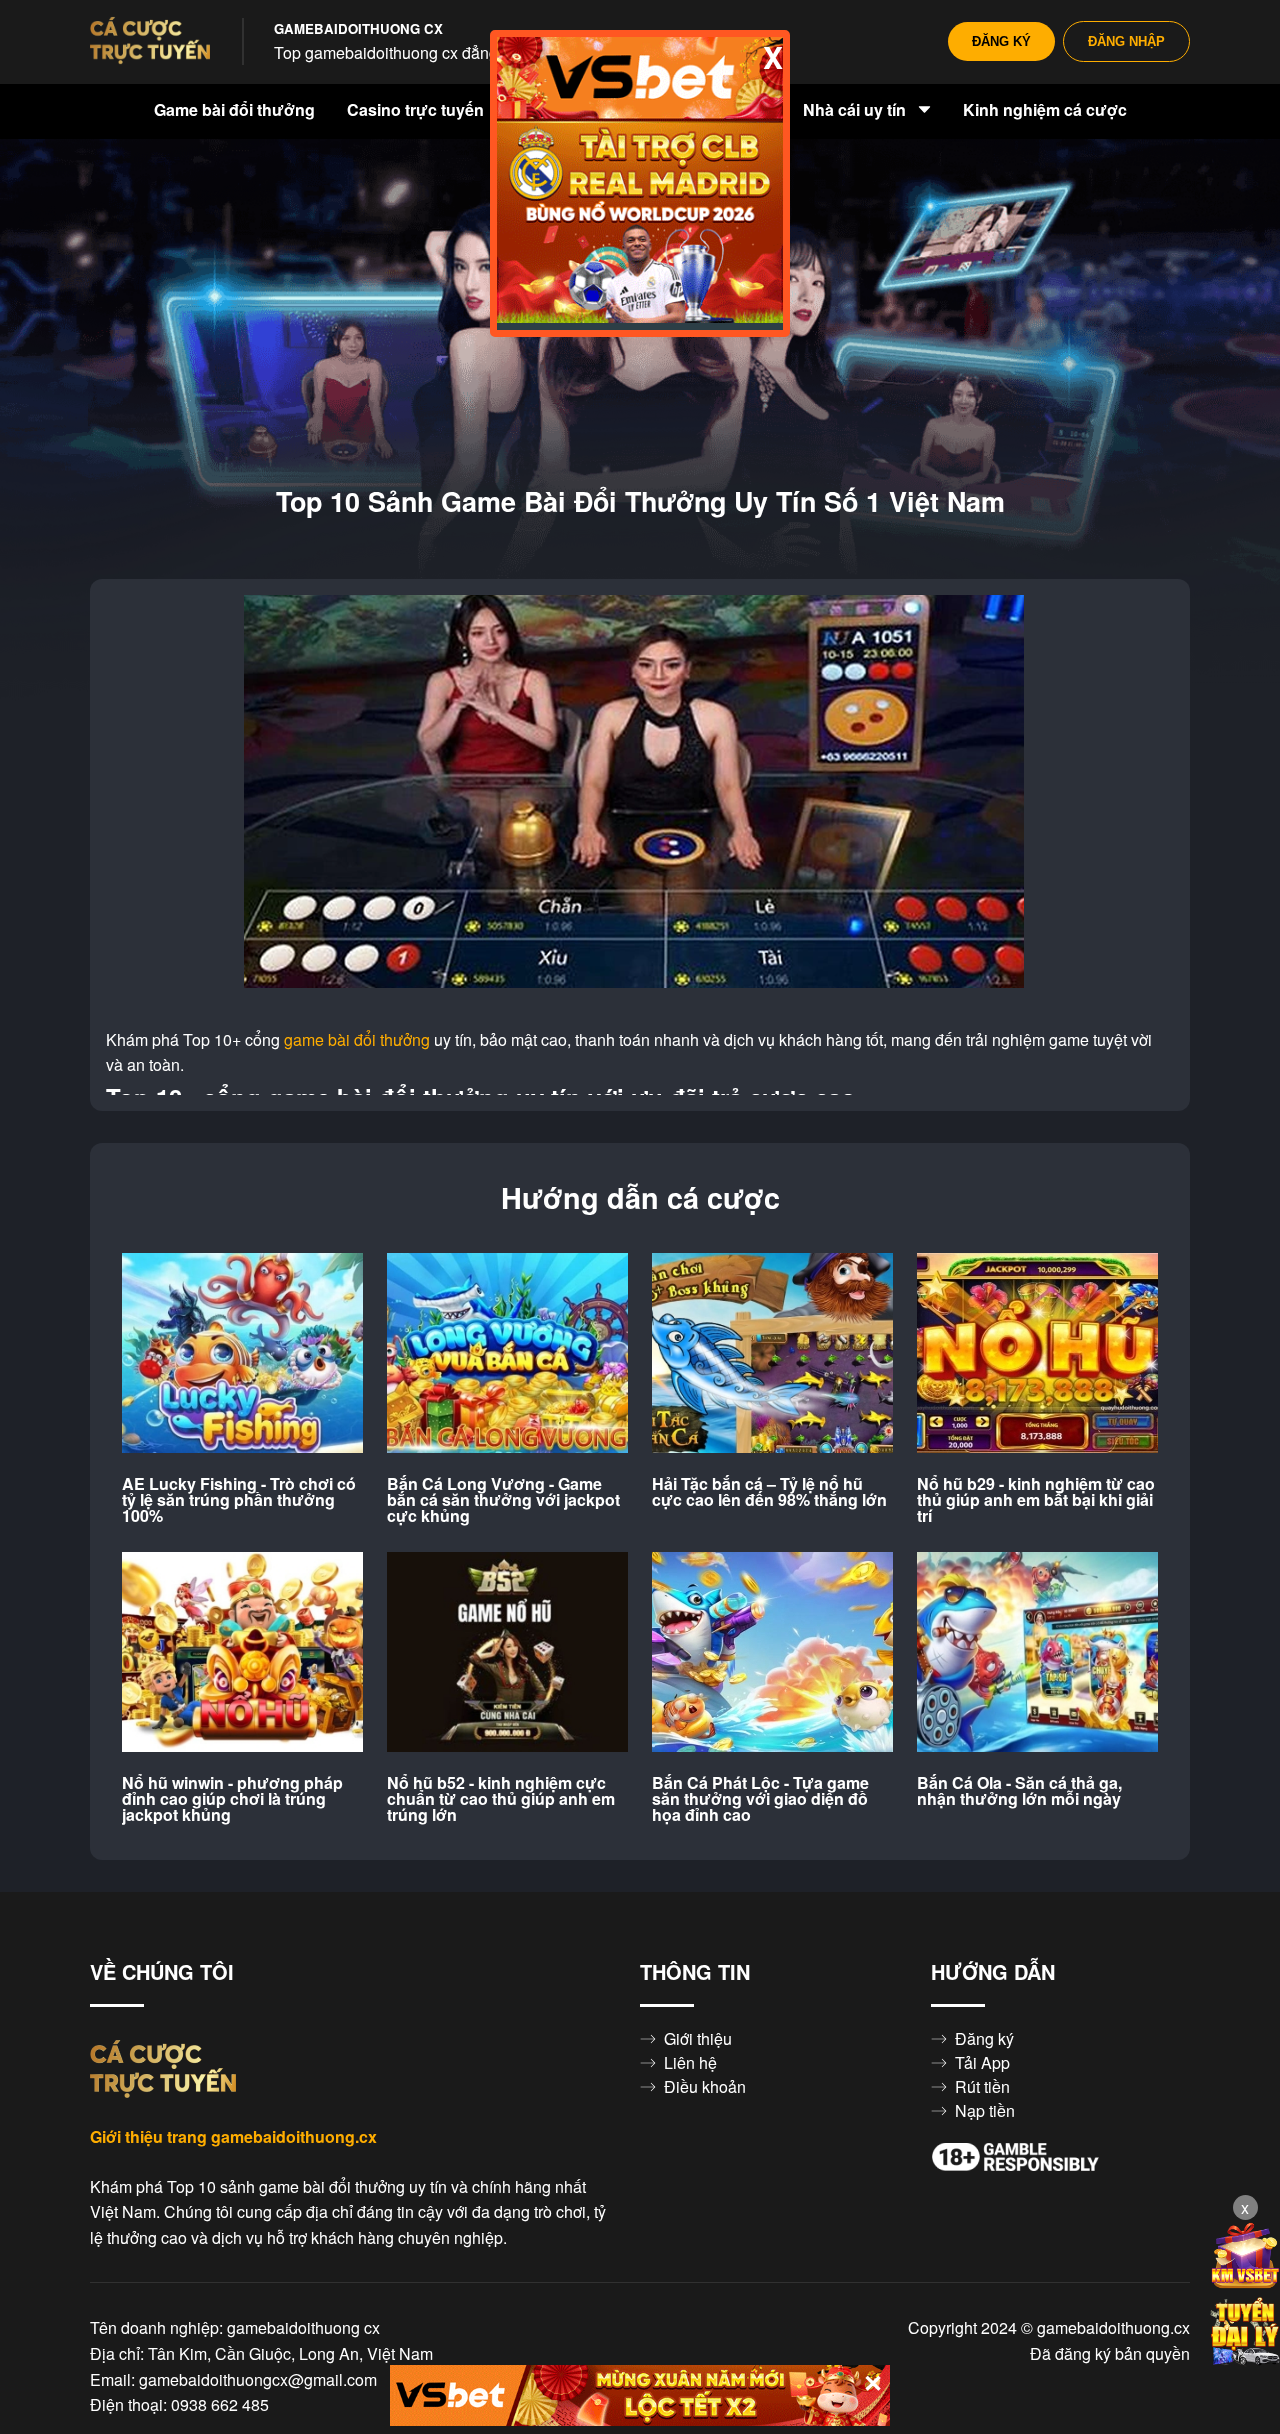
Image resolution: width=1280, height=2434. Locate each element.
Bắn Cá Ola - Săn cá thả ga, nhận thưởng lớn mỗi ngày (1019, 1791)
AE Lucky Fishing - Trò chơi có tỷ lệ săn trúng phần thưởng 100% (239, 1500)
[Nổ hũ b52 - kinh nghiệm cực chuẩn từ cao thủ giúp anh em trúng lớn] (507, 1653)
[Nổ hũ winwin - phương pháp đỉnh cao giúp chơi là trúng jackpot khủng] (242, 1653)
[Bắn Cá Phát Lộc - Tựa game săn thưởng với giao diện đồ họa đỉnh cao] (772, 1653)
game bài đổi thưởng (357, 1040)
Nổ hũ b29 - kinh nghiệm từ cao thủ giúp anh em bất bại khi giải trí (1036, 1500)
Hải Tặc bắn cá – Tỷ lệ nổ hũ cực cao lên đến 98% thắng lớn (769, 1492)
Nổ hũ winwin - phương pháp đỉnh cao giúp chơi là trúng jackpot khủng (232, 1799)
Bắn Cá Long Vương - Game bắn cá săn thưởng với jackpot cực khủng (503, 1500)
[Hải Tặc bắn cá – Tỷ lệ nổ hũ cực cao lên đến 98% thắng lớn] (772, 1354)
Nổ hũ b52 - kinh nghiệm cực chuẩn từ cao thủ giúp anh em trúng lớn (501, 1799)
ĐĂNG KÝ (1001, 41)
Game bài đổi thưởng (234, 110)
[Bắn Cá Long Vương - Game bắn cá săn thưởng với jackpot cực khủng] (507, 1354)
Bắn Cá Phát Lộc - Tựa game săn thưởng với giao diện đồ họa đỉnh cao (760, 1799)
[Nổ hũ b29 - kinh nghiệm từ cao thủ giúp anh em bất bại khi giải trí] (1037, 1354)
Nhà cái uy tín (856, 110)
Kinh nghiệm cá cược (1045, 110)
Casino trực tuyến (417, 110)
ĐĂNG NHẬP (1126, 41)
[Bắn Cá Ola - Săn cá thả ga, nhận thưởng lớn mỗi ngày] (1037, 1653)
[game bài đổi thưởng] (150, 42)
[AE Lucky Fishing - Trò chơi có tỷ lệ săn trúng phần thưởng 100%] (242, 1354)
